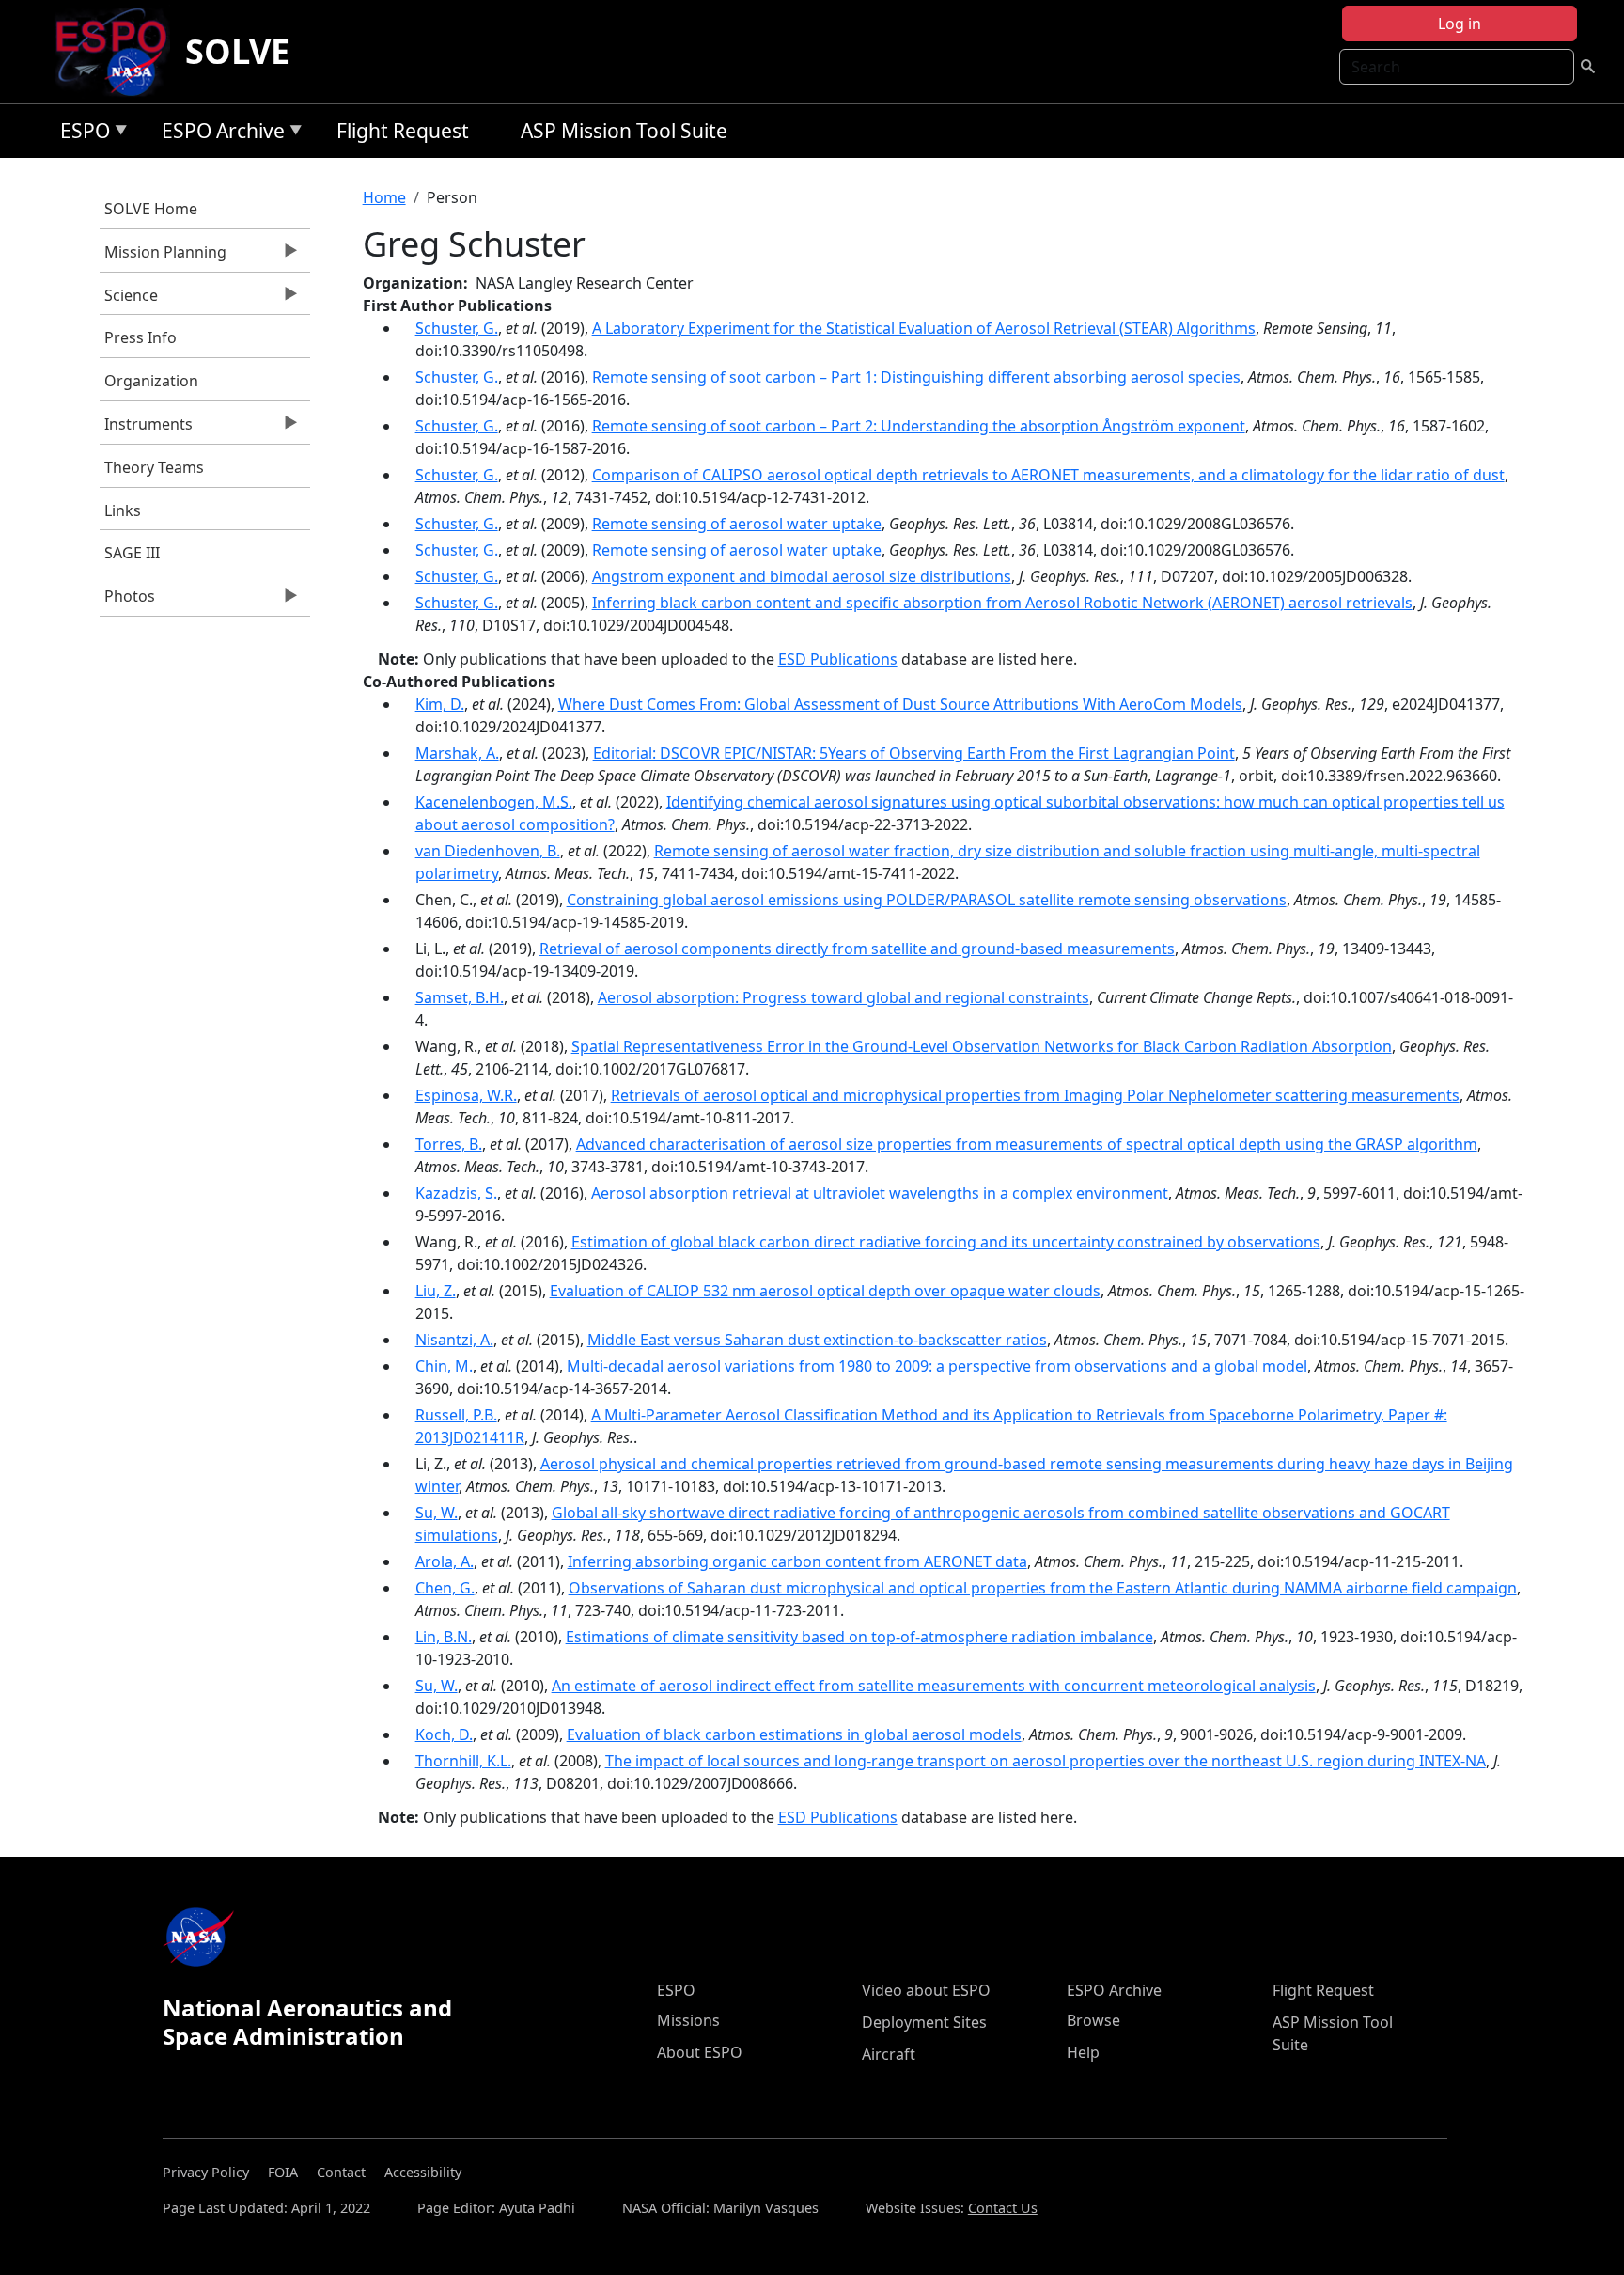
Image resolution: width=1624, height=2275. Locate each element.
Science (129, 300)
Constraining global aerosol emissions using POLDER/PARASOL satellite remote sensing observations (927, 900)
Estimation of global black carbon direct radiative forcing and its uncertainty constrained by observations (946, 1242)
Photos (127, 601)
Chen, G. (445, 1588)
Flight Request (403, 131)
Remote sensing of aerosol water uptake (737, 524)
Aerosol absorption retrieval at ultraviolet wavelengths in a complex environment (880, 1193)
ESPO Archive (219, 134)
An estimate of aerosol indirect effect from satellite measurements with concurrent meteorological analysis (934, 1686)
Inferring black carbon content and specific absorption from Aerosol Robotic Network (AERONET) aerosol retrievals (1002, 603)
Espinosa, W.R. (466, 1095)
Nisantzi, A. (454, 1340)
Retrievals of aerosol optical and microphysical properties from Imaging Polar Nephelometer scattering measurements (1035, 1095)
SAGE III (132, 553)
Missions (688, 2020)
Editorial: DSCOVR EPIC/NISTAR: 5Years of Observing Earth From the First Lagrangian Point (914, 753)
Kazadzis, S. (456, 1193)
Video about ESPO (926, 1990)
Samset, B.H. (460, 997)
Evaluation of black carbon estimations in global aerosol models (794, 1734)
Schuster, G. (457, 328)
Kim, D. (440, 704)
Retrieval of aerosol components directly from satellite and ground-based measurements (857, 949)
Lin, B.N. (444, 1637)
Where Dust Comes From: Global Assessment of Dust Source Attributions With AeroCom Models (900, 704)
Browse (1093, 2020)
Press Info (141, 337)
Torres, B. (449, 1144)
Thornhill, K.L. (463, 1761)
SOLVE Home (151, 209)
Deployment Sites (924, 2022)
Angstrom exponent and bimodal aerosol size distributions (802, 576)
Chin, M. (444, 1366)
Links (123, 510)
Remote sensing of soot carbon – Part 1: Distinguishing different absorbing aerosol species (916, 377)
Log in (1460, 24)
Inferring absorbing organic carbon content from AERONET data (797, 1561)
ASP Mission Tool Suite (624, 131)
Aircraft (889, 2054)
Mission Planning (163, 257)
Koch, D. (444, 1734)
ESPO (80, 134)
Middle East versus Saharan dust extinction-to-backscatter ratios (817, 1340)
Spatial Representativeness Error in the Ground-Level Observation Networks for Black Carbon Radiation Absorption (982, 1046)
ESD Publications (838, 659)
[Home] (119, 52)
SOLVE (237, 51)
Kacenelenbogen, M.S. (494, 802)
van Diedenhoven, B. (488, 851)
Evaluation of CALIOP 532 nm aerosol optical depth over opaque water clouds (825, 1291)
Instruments (146, 429)
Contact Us (1003, 2208)
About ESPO (700, 2052)
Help (1083, 2052)
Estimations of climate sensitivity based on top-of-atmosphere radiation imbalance (859, 1637)
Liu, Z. (436, 1291)
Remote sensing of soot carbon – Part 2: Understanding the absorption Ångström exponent (919, 426)
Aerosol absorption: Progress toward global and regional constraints (843, 997)
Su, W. (437, 1513)
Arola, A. (445, 1561)
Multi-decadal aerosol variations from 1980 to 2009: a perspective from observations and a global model (937, 1366)
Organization (151, 381)
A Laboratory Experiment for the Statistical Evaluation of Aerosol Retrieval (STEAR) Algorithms (924, 328)
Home (384, 197)
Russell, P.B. (456, 1415)
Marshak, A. (457, 753)
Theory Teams (154, 467)
